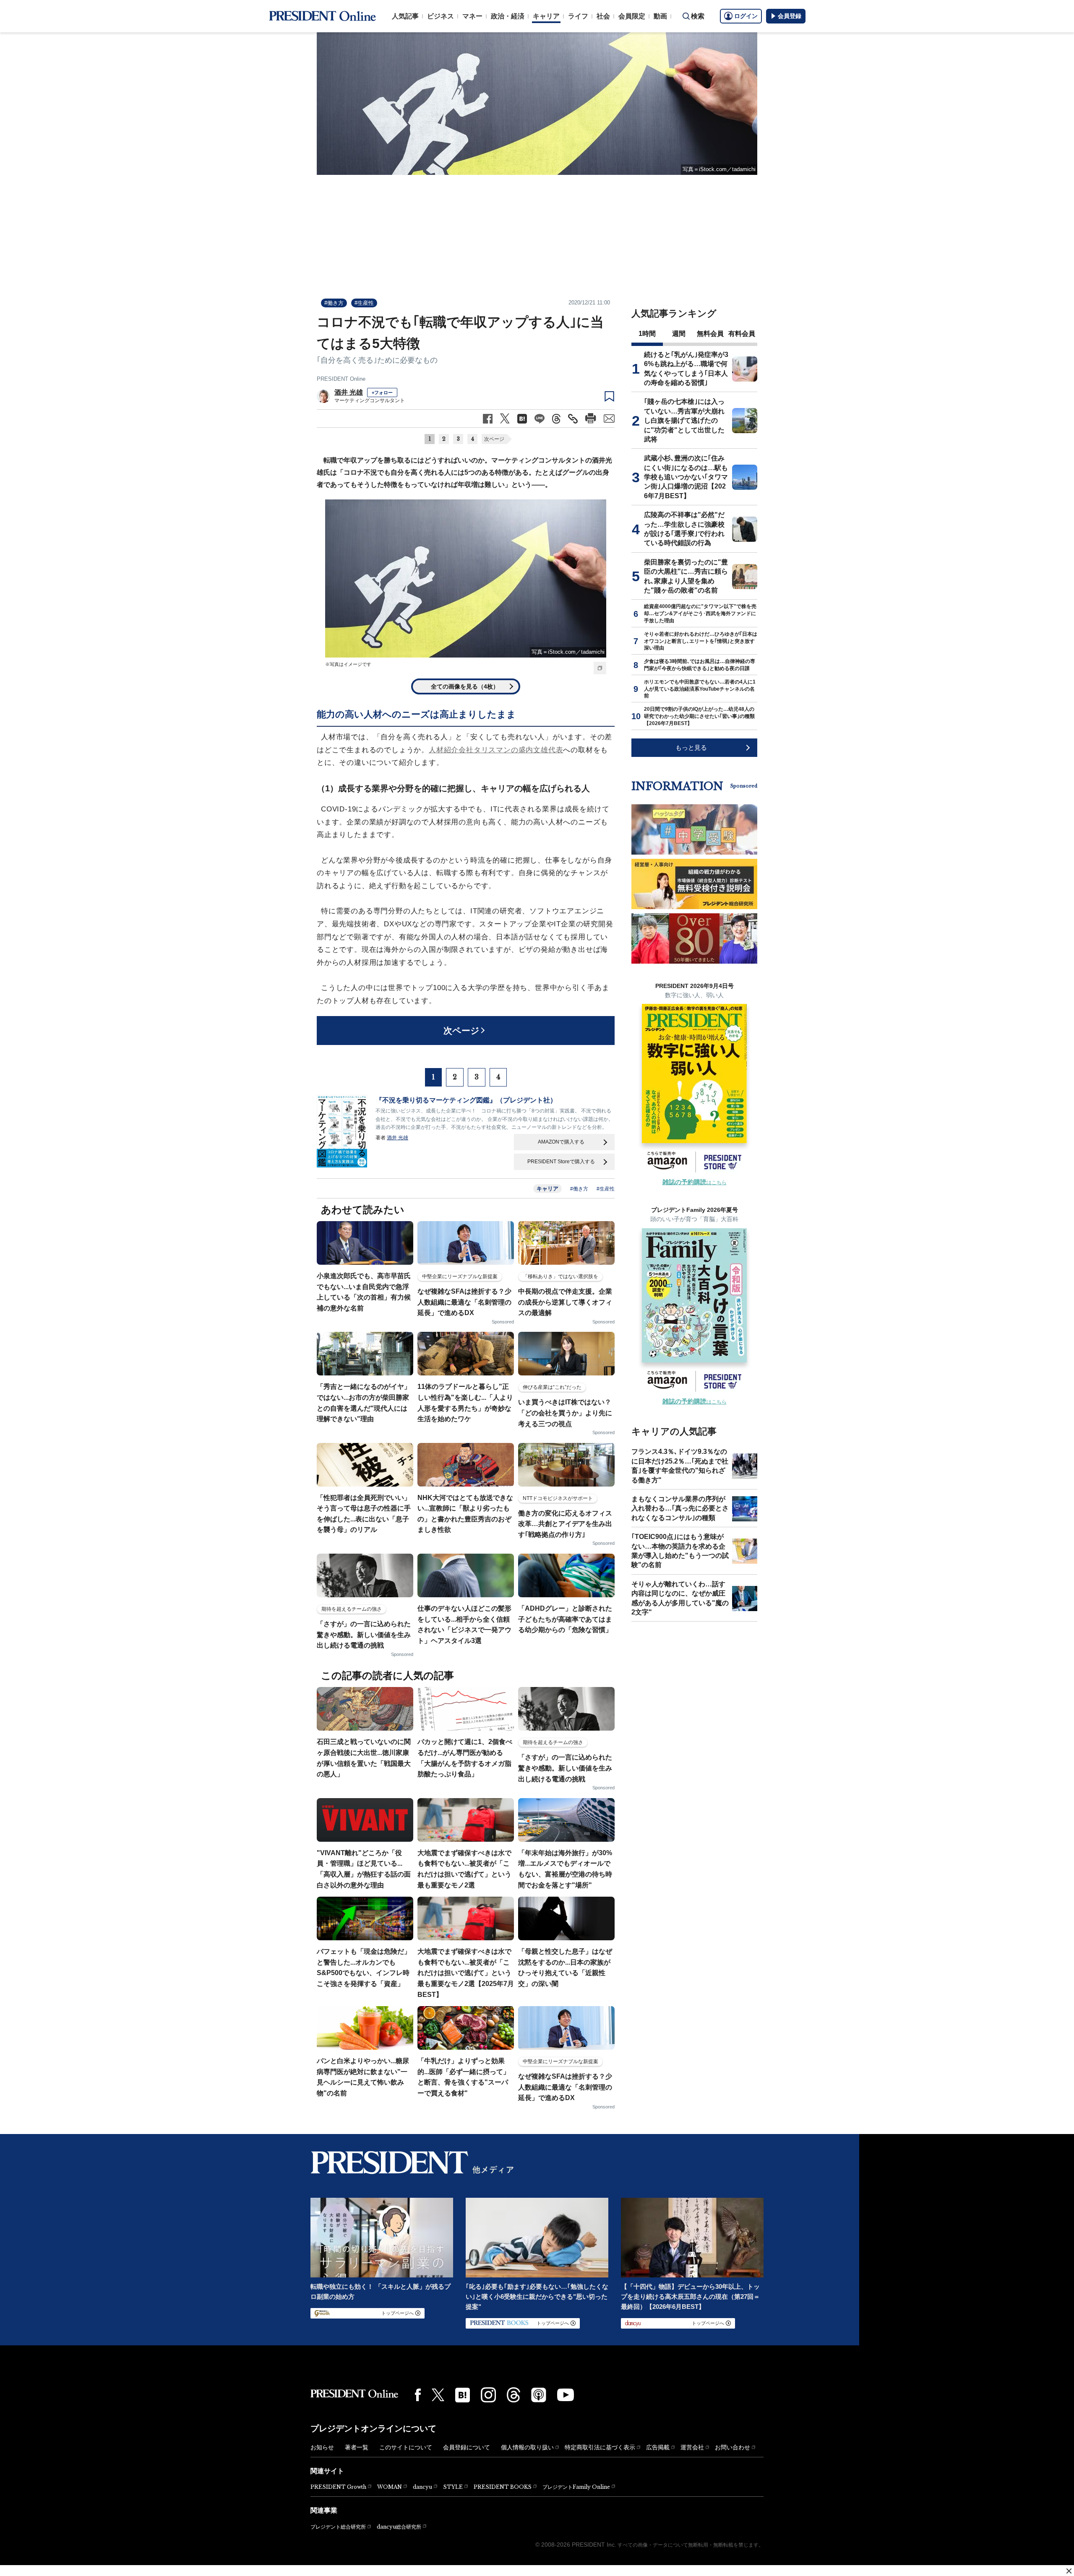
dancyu (422, 2487)
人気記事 (405, 16)
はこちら (695, 1183)
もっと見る (691, 747)
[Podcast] (539, 2395)
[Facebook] (418, 2395)
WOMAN (390, 2487)
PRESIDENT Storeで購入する (561, 1162)
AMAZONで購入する (561, 1142)
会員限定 (632, 16)
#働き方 (334, 303)
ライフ (578, 16)
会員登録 (790, 16)
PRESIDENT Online (341, 379)
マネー (472, 16)
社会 (603, 16)
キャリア (546, 16)
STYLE (453, 2487)
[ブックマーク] (609, 397)
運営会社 (692, 2447)
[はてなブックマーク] (463, 2395)
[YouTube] (566, 2395)
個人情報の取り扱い (527, 2447)
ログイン (746, 16)
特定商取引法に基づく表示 (600, 2447)
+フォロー (382, 393)
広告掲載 (658, 2447)
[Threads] (514, 2395)
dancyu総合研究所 (399, 2527)
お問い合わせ (733, 2447)
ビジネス (441, 16)
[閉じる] (1069, 2571)
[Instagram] (488, 2395)
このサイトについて (406, 2447)
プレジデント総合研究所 (338, 2527)
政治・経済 (508, 16)
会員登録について (467, 2447)
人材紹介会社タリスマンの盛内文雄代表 (496, 750)
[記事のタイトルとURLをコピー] (573, 419)
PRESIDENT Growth (338, 2487)
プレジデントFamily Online (576, 2487)
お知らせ (322, 2447)
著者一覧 (357, 2447)
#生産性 (364, 303)
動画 (660, 16)
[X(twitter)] (438, 2395)
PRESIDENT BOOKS (503, 2487)
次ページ (494, 439)
